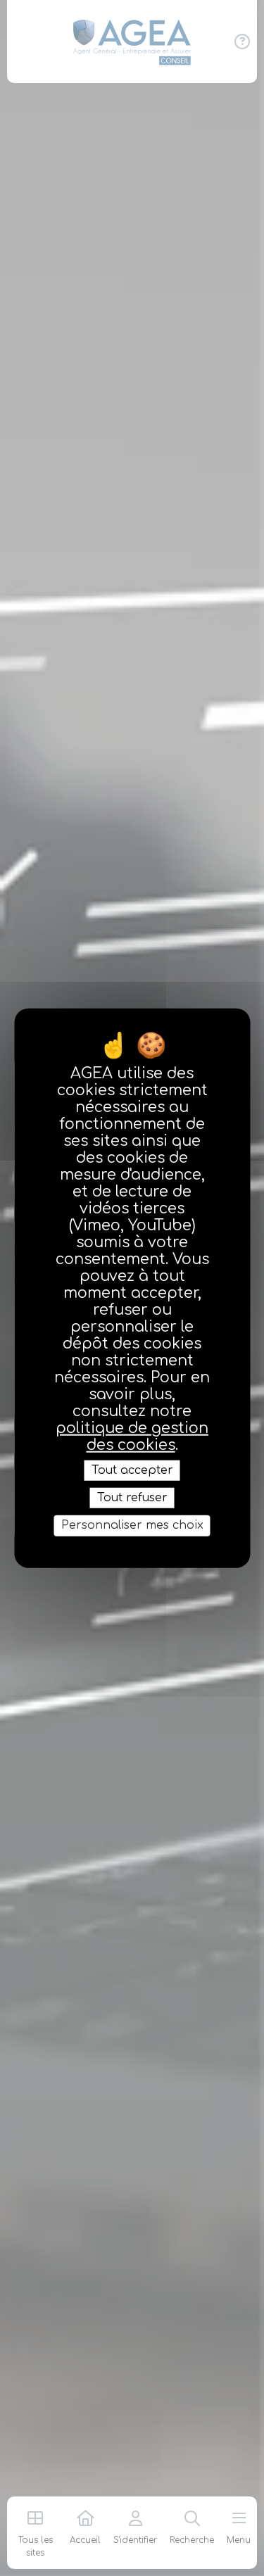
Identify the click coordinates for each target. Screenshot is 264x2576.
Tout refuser (132, 1498)
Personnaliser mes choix (132, 1525)
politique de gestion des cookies (132, 1437)
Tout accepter (132, 1470)
